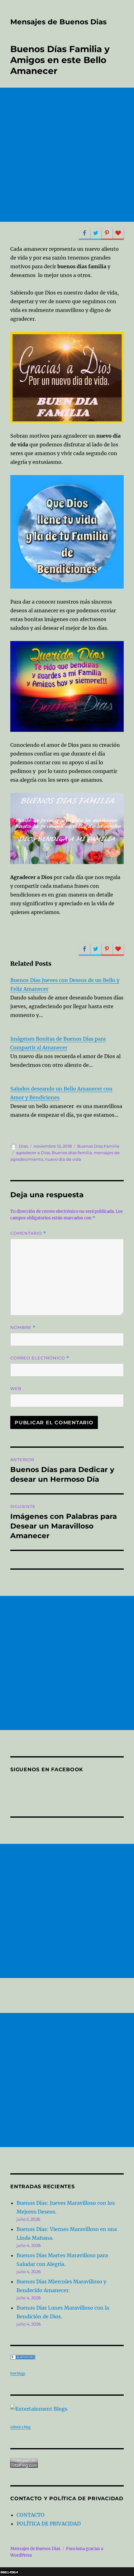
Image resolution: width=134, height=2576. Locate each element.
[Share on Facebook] (84, 233)
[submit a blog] (67, 2409)
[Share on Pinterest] (107, 233)
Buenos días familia (72, 1153)
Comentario (28, 1233)
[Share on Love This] (118, 233)
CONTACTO (31, 2515)
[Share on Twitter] (96, 233)
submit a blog (20, 2427)
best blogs (18, 2373)
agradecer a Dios (33, 1153)
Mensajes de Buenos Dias (58, 22)
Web (16, 1388)
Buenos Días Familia (98, 1146)
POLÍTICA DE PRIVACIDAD (49, 2524)
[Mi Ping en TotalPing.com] (67, 2463)
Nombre (23, 1327)
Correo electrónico (40, 1358)
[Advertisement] (67, 155)
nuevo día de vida (63, 1159)
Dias (24, 1146)
